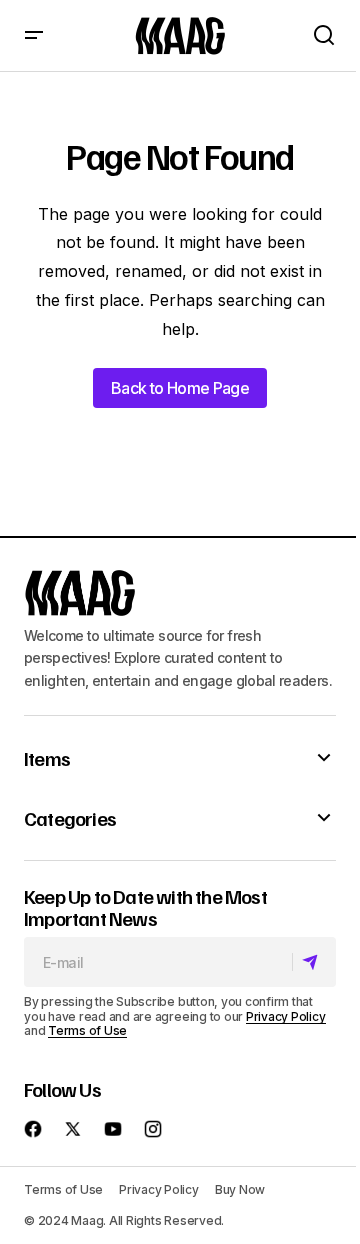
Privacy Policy (286, 1016)
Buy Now (240, 1189)
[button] (34, 35)
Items (47, 758)
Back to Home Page (180, 388)
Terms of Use (87, 1030)
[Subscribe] (313, 962)
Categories (70, 818)
